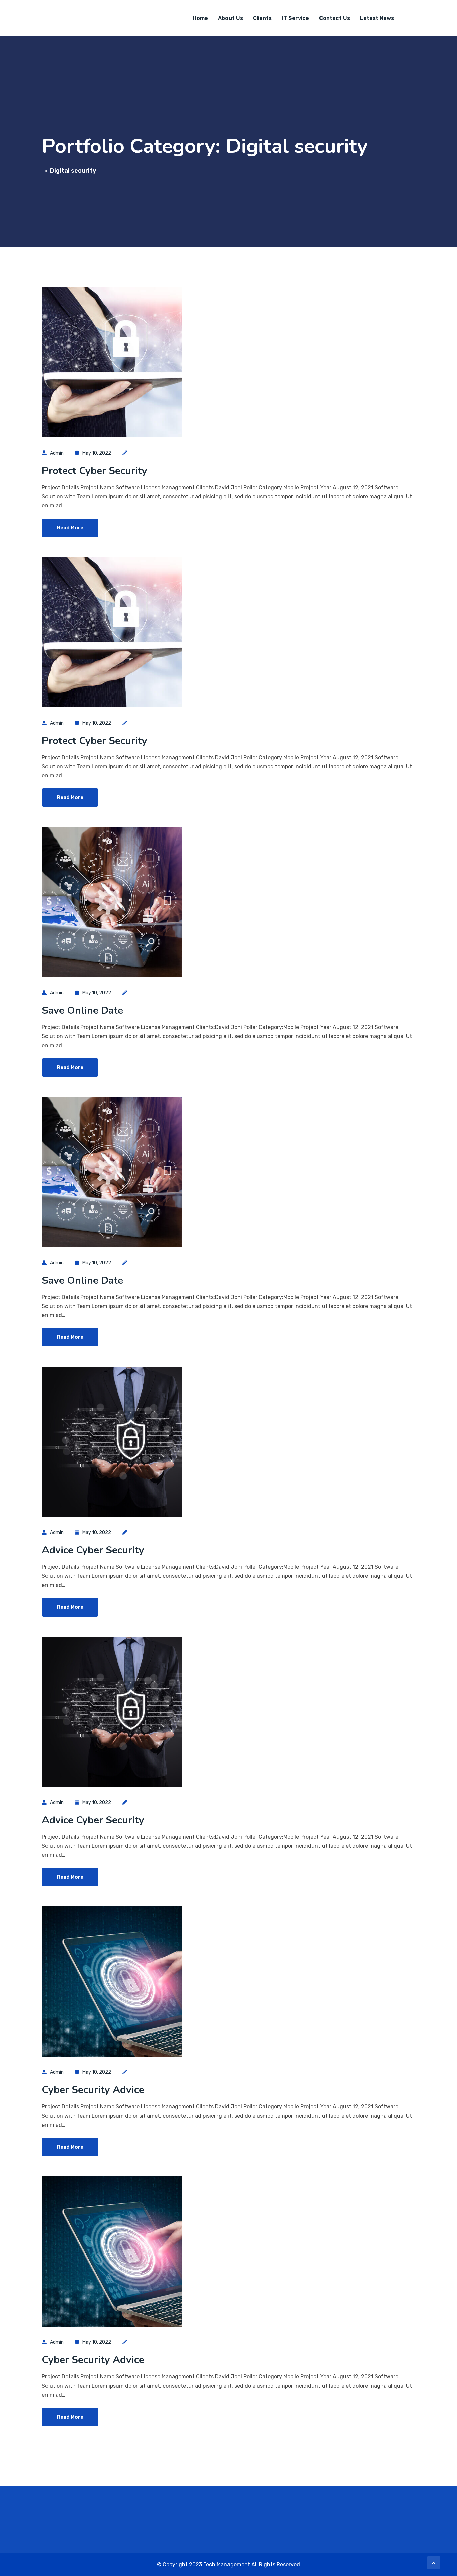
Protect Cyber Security (95, 471)
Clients (262, 18)
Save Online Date (82, 1010)
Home (200, 18)
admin (57, 453)
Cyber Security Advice (93, 2090)
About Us (231, 18)
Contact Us (335, 18)
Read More (70, 528)
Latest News (377, 18)
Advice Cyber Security (93, 1550)
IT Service (295, 18)
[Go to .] (43, 171)
